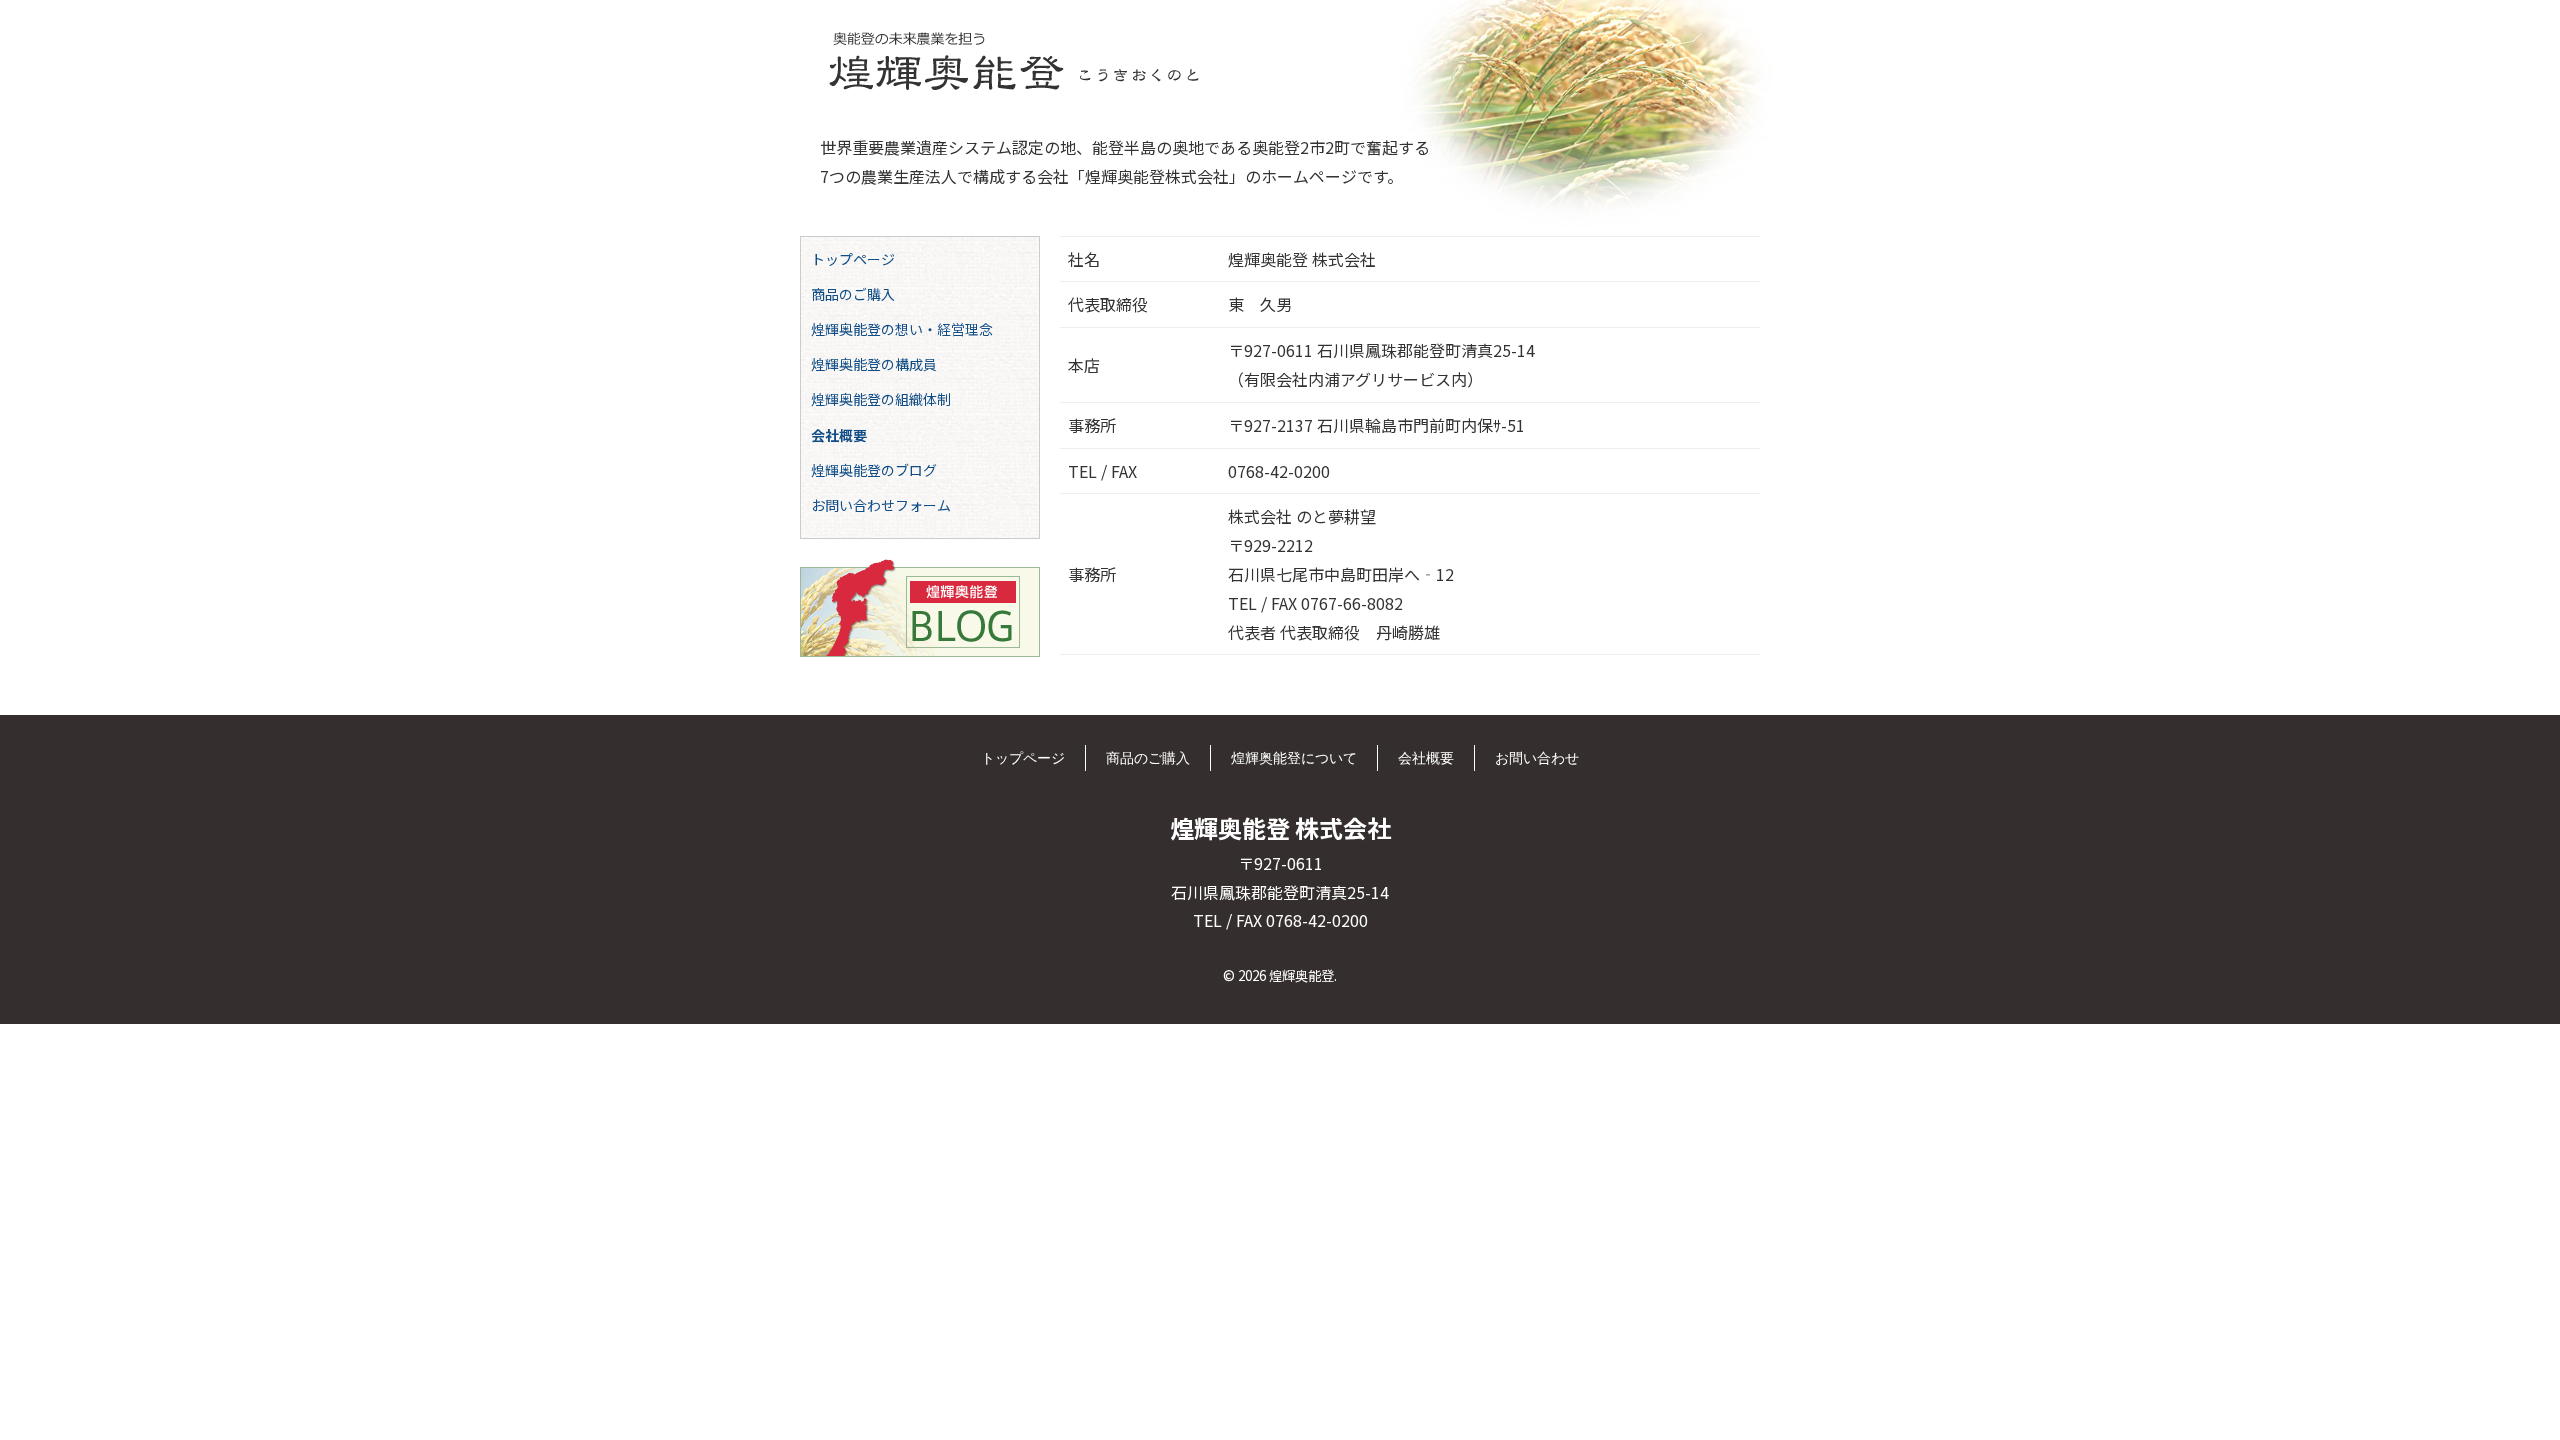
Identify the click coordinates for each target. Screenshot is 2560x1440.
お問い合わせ (1537, 757)
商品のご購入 (853, 294)
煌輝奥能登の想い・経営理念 (902, 329)
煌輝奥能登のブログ (874, 470)
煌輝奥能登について (1294, 757)
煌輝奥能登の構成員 (874, 364)
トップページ (853, 259)
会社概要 (839, 435)
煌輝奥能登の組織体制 (881, 399)
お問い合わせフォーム (881, 505)
